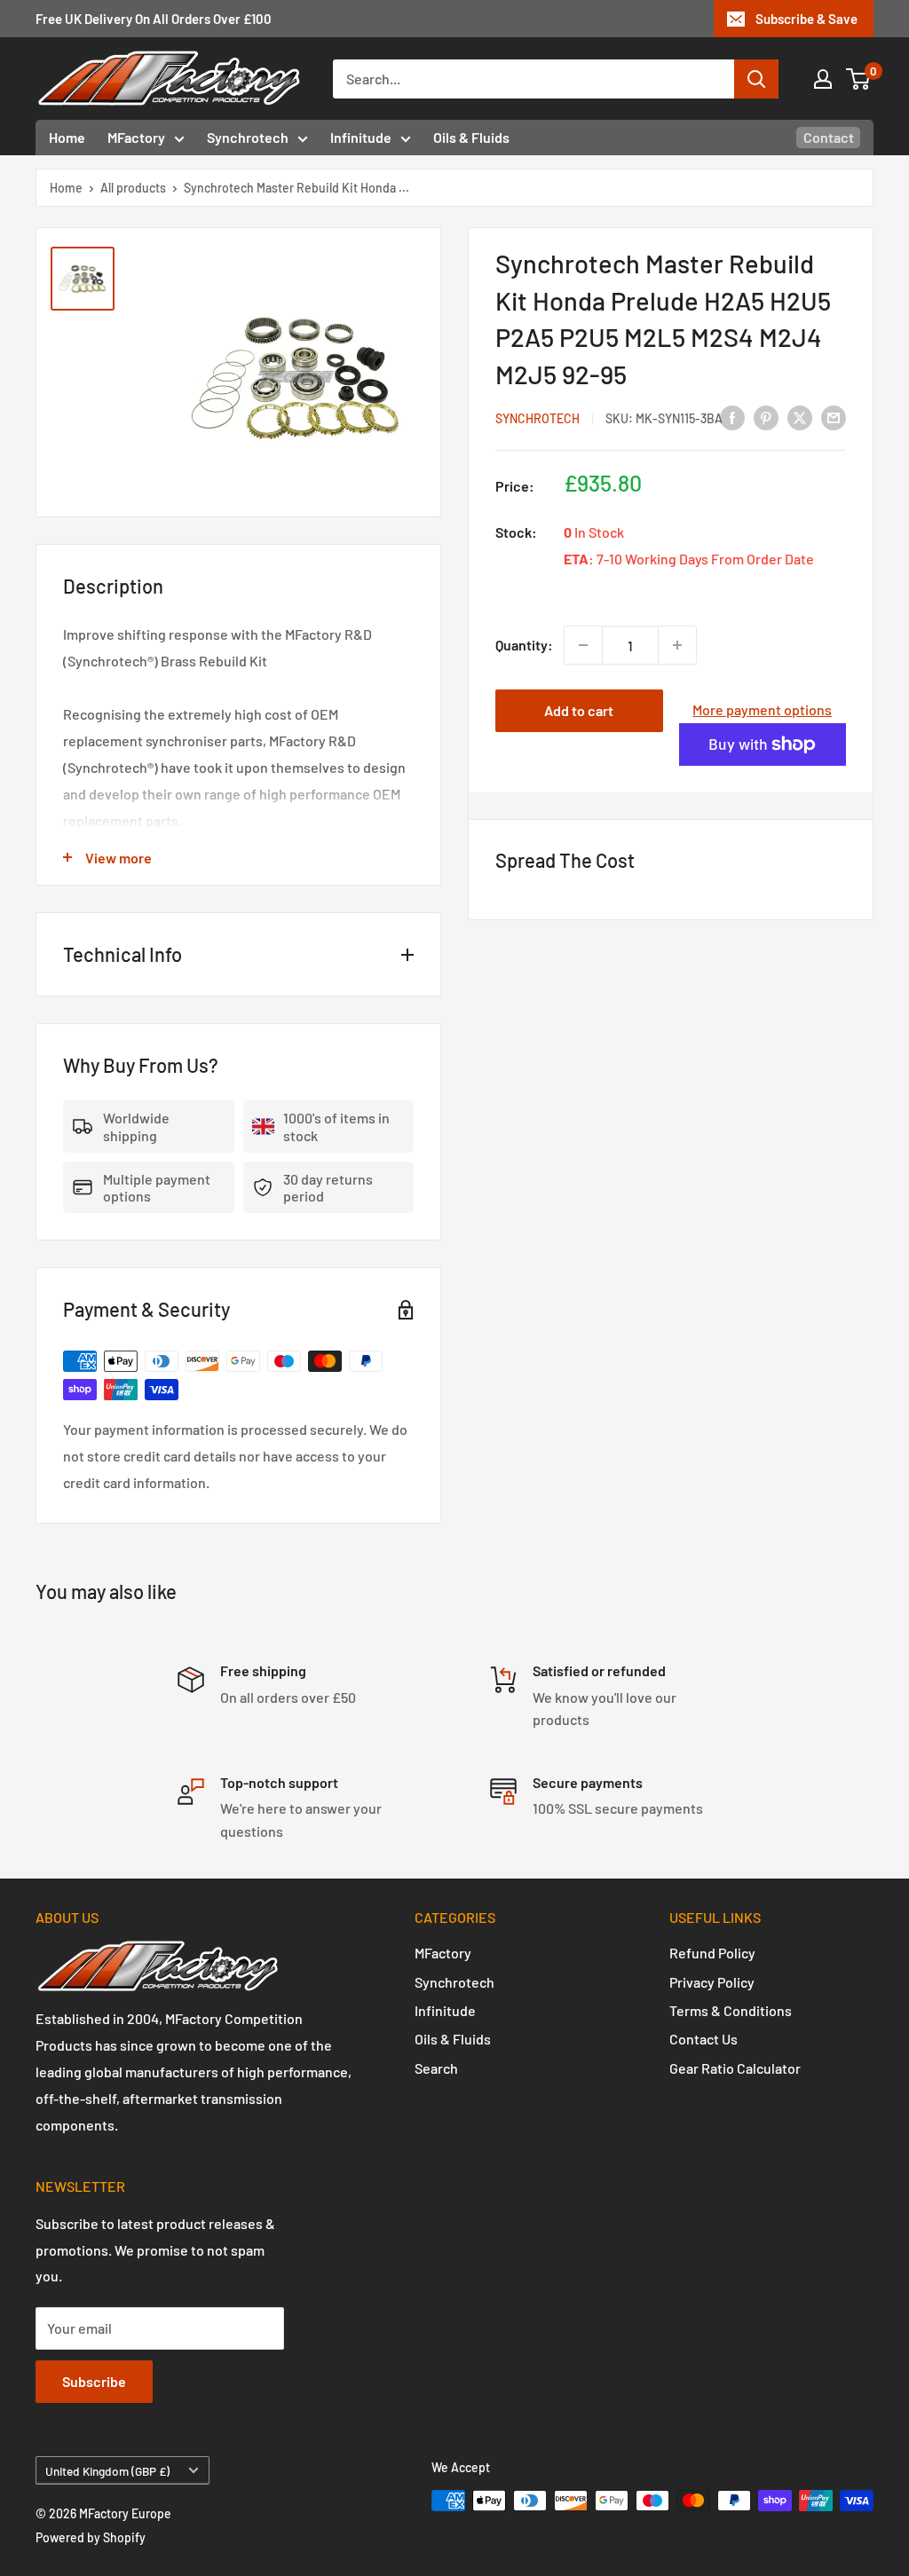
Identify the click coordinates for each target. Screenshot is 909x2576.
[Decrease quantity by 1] (583, 645)
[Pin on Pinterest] (766, 418)
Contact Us (703, 2039)
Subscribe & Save (806, 19)
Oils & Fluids (471, 137)
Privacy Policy (712, 1982)
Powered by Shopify (91, 2537)
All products (133, 188)
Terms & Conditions (731, 2010)
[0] (859, 79)
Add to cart (579, 710)
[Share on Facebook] (732, 418)
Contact (829, 137)
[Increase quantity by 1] (677, 645)
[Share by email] (834, 418)
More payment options (762, 709)
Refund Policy (712, 1953)
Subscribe (94, 2381)
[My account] (823, 79)
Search (436, 2068)
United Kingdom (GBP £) (107, 2471)
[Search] (756, 79)
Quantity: (524, 645)
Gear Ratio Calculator (735, 2068)
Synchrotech (248, 137)
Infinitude (361, 137)
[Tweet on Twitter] (800, 418)
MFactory (136, 137)
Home (67, 137)
